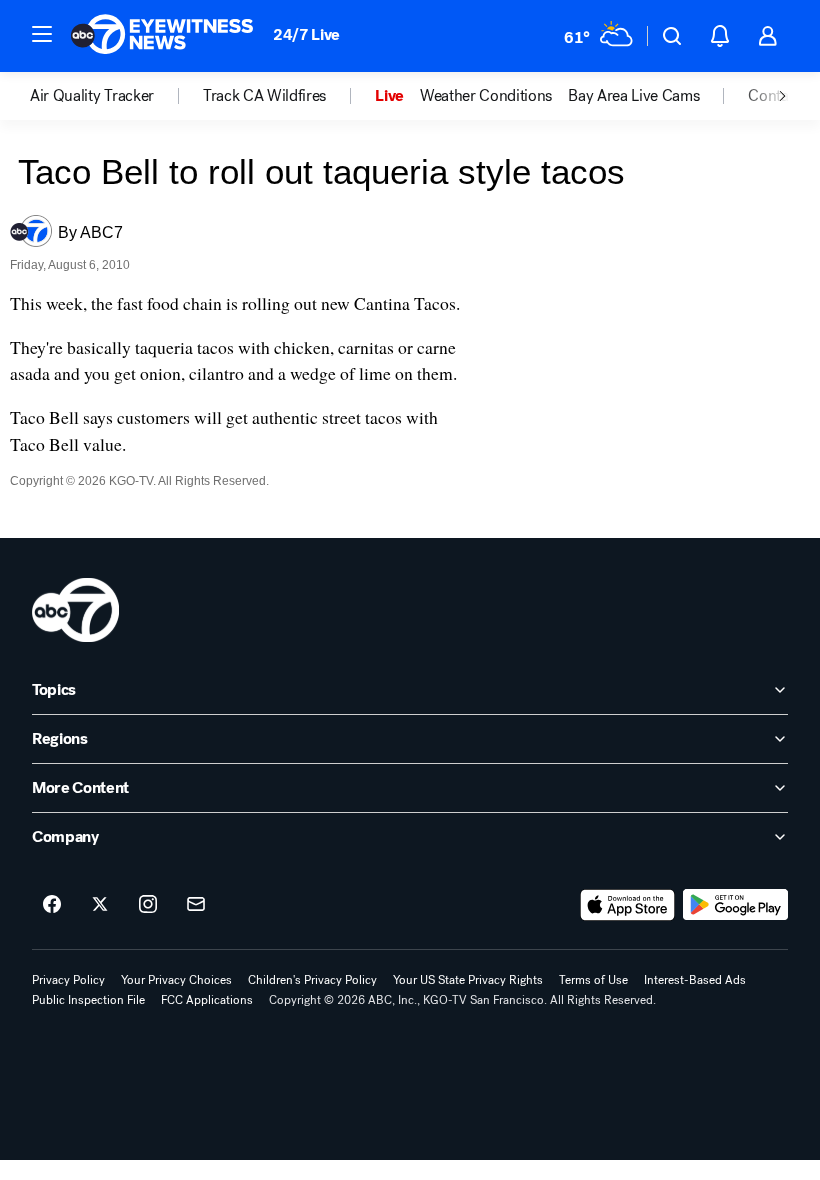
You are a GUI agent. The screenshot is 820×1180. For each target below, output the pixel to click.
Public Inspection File (88, 1000)
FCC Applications (207, 1000)
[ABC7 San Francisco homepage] (162, 36)
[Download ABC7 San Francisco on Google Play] (735, 905)
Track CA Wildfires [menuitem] (264, 96)
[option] (116, 96)
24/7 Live (306, 34)
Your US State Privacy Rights (468, 980)
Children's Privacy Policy (312, 980)
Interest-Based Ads (695, 980)
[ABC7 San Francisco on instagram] (148, 905)
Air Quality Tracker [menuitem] (92, 96)
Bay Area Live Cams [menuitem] (633, 96)
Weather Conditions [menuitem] (486, 96)
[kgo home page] (75, 610)
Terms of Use (593, 980)
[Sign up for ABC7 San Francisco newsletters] (196, 905)
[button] (42, 34)
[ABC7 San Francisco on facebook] (52, 905)
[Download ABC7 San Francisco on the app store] (628, 905)
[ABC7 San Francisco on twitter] (100, 905)
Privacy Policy (68, 980)
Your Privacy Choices (176, 980)
